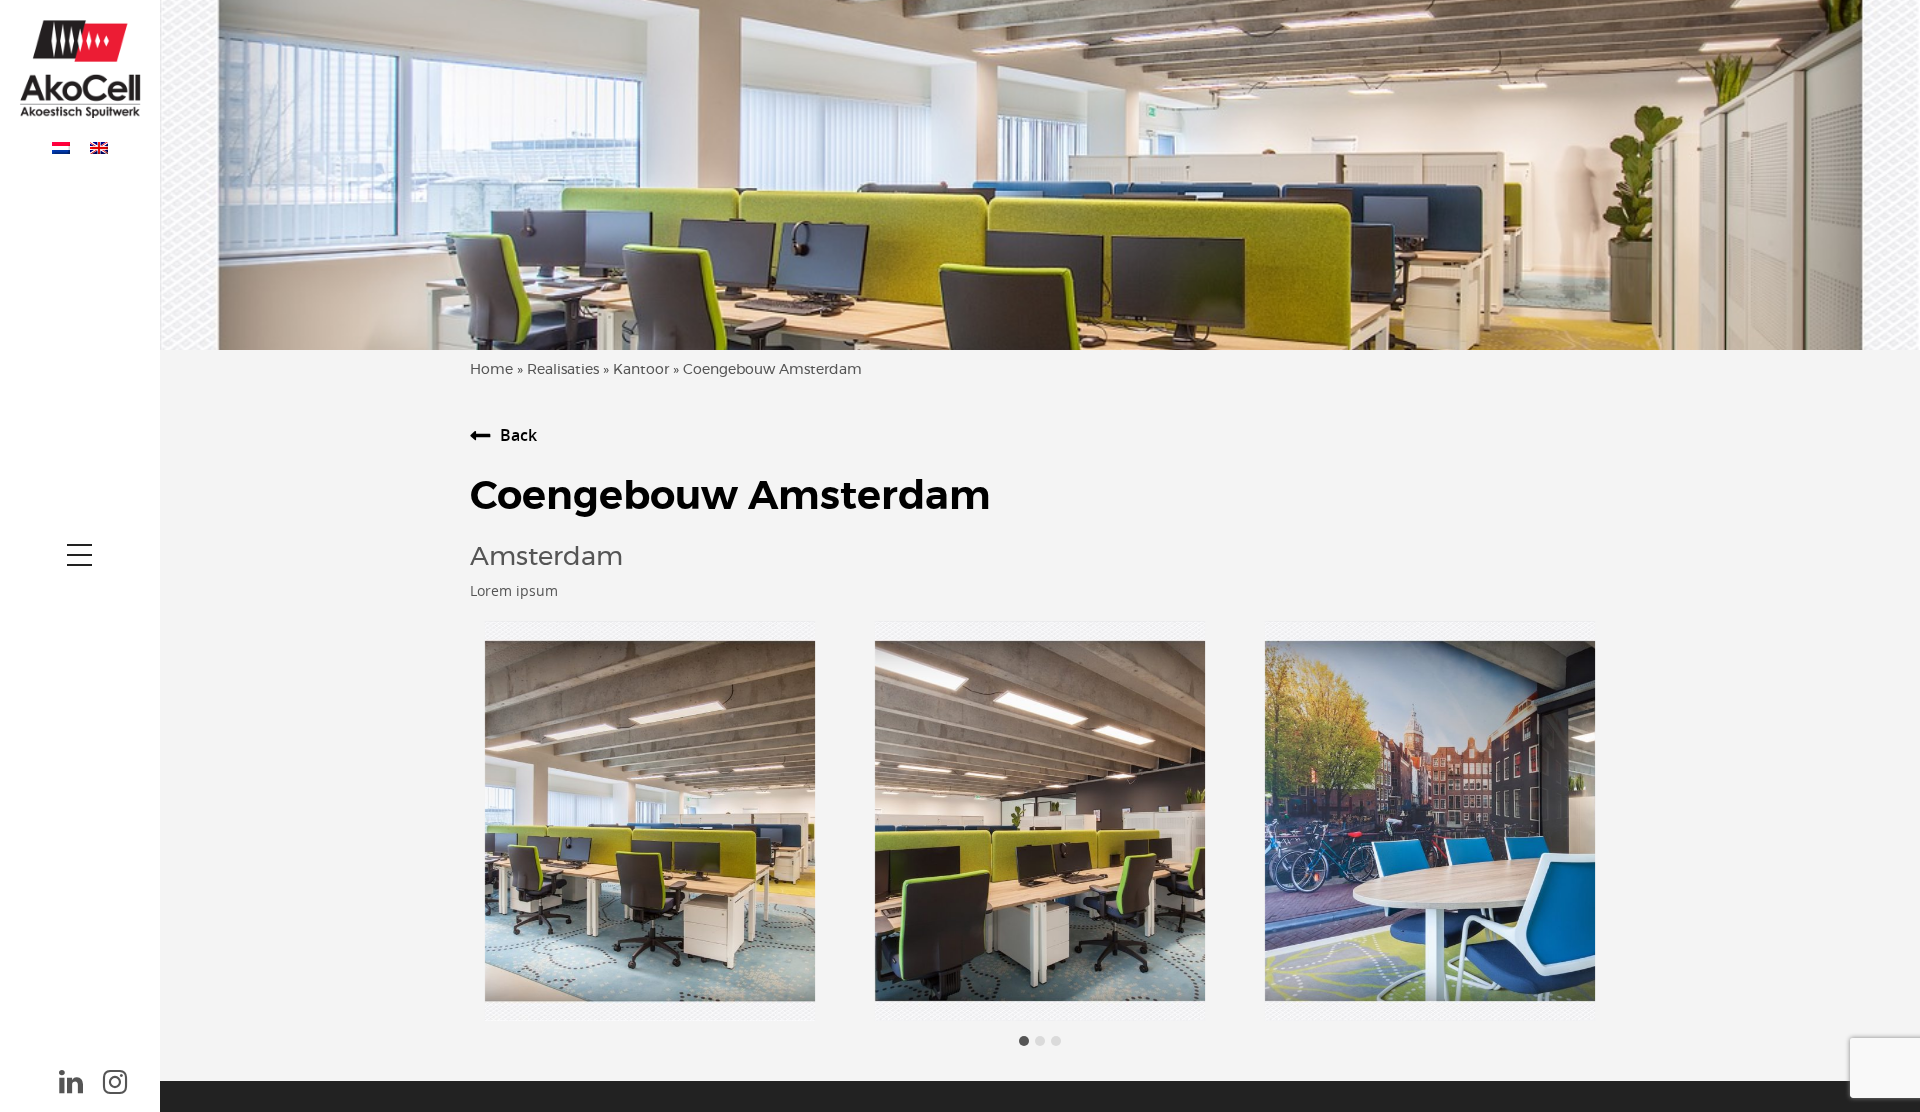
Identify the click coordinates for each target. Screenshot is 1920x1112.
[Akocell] (80, 63)
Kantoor (641, 370)
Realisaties (563, 370)
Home (491, 370)
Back (518, 435)
